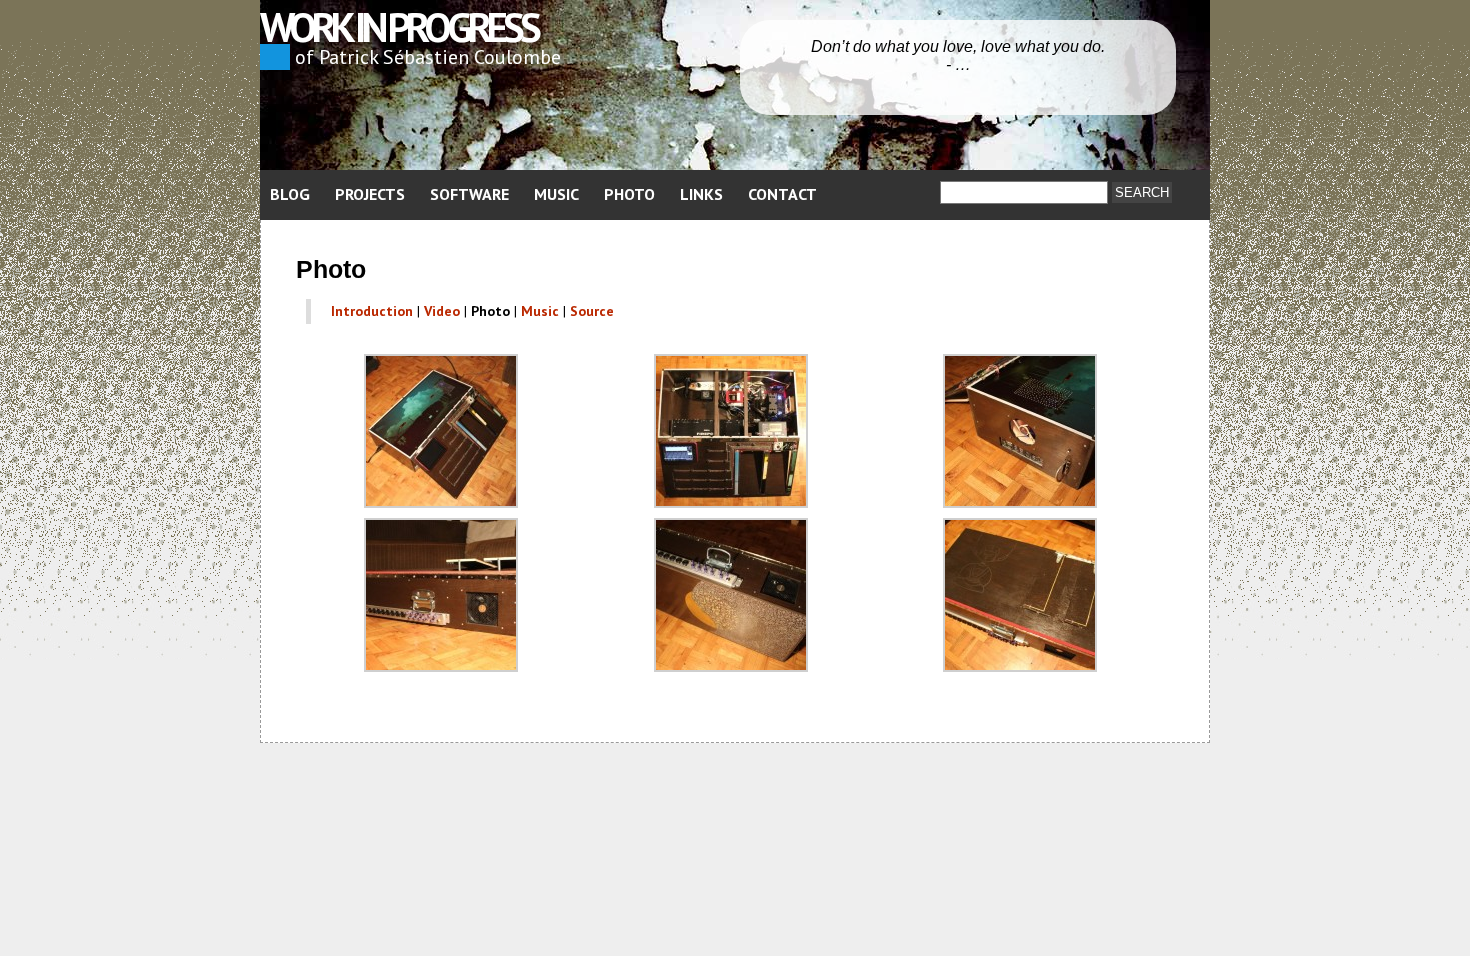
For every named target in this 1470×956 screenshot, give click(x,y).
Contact (782, 194)
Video (442, 311)
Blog (290, 194)
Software (469, 194)
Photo (629, 194)
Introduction (372, 311)
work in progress (398, 26)
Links (701, 194)
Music (556, 194)
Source (592, 311)
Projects (370, 194)
